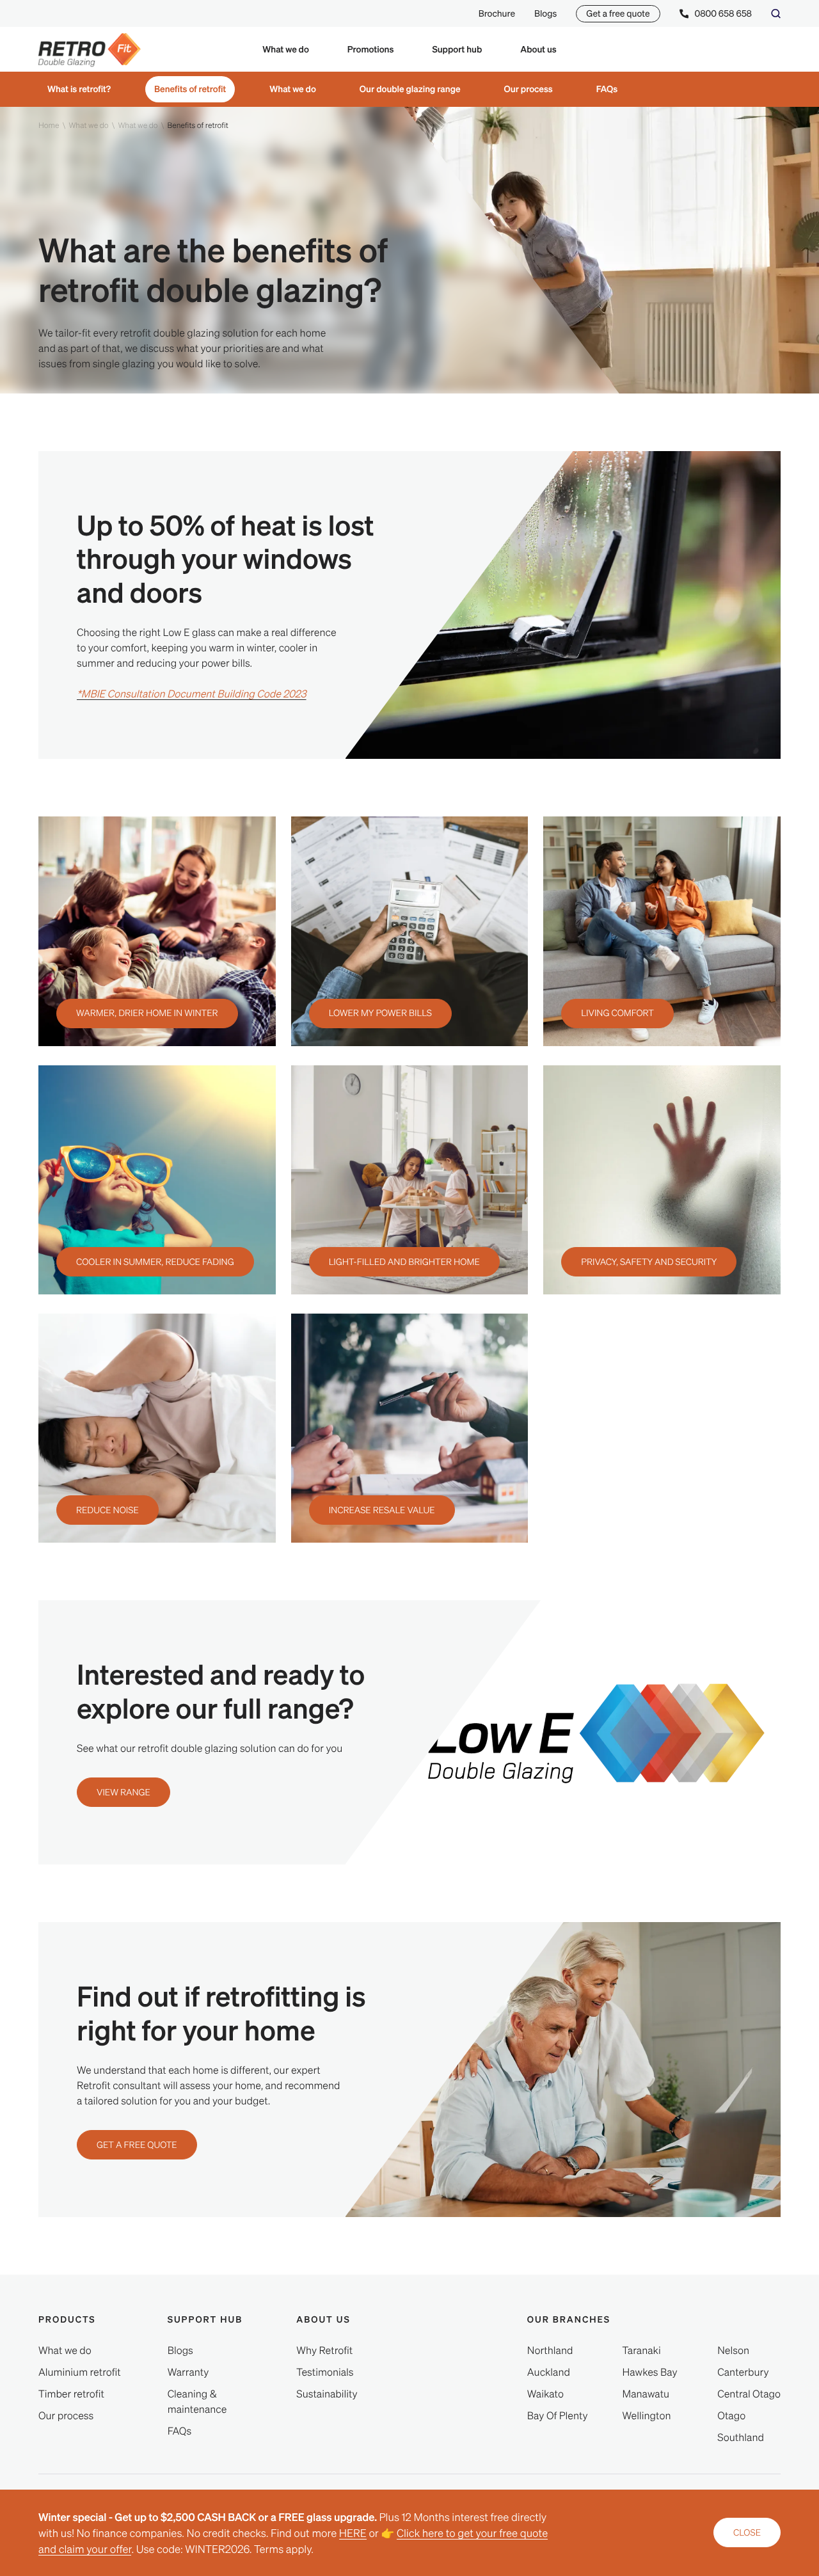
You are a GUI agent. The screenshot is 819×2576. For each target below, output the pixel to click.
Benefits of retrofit (190, 89)
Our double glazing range (410, 89)
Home (49, 125)
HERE (353, 2533)
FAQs (607, 89)
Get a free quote (618, 13)
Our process (529, 89)
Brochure (497, 13)
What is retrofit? (79, 89)
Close (747, 2532)
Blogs (545, 13)
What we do (293, 89)
